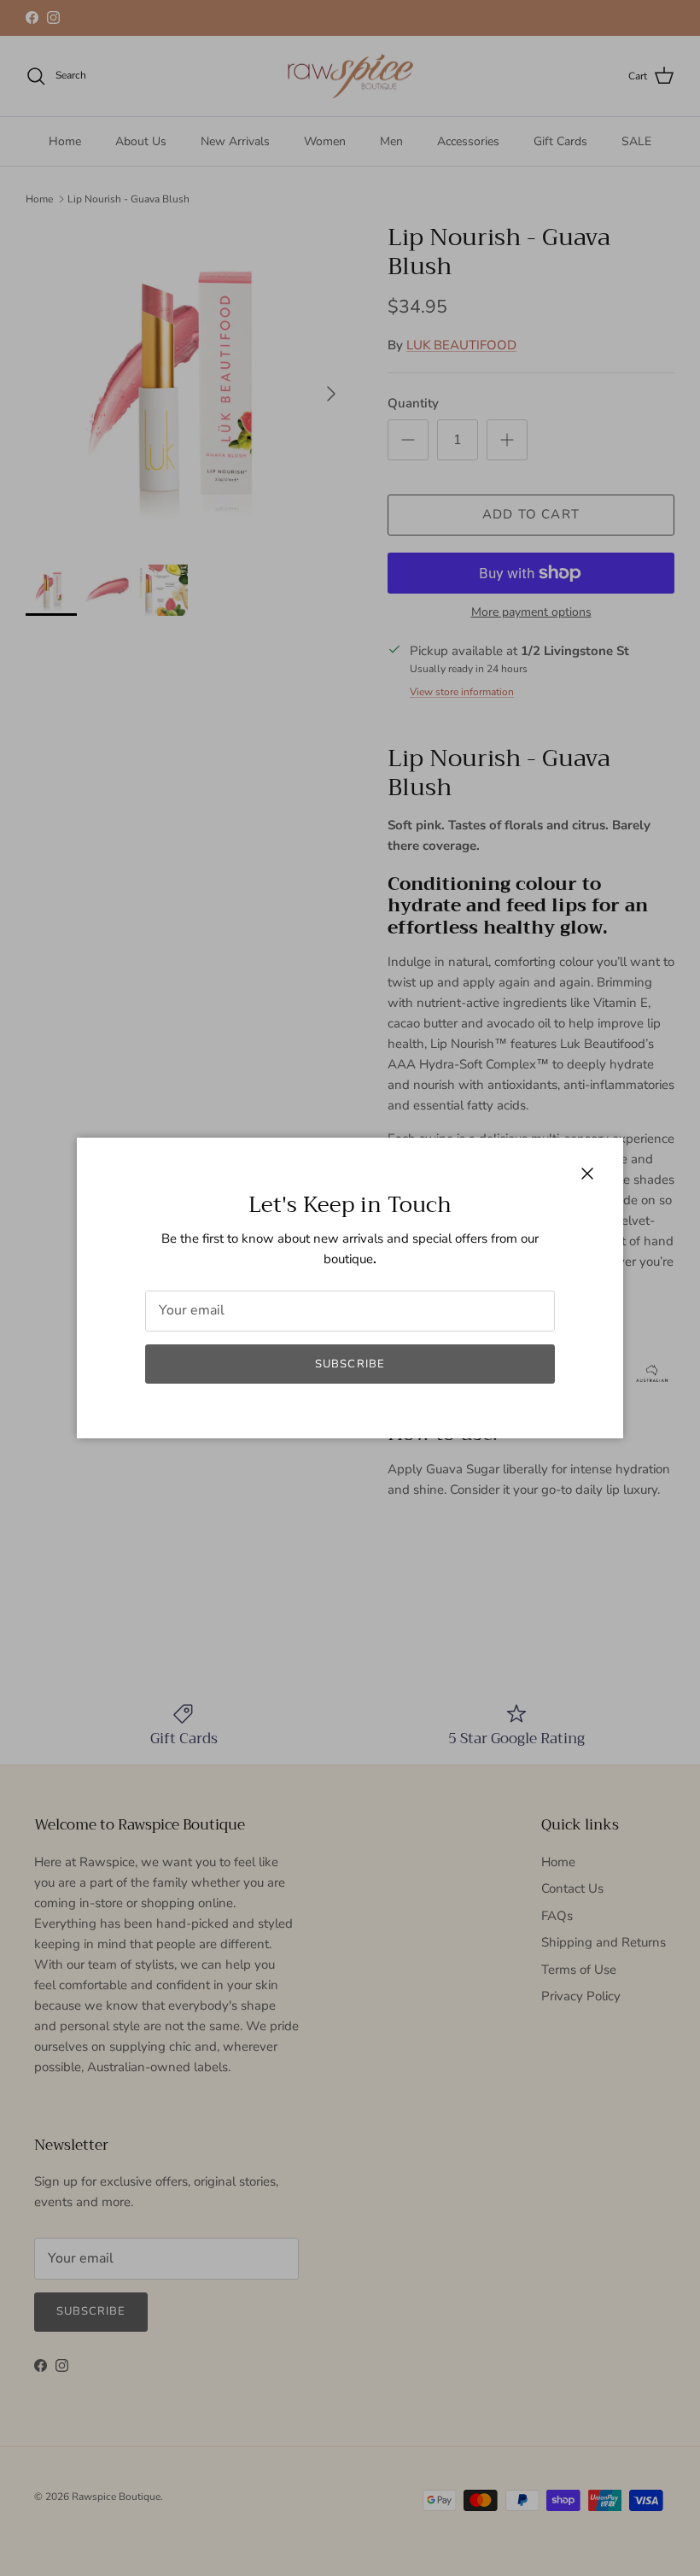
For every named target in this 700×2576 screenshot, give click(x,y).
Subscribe (350, 1364)
